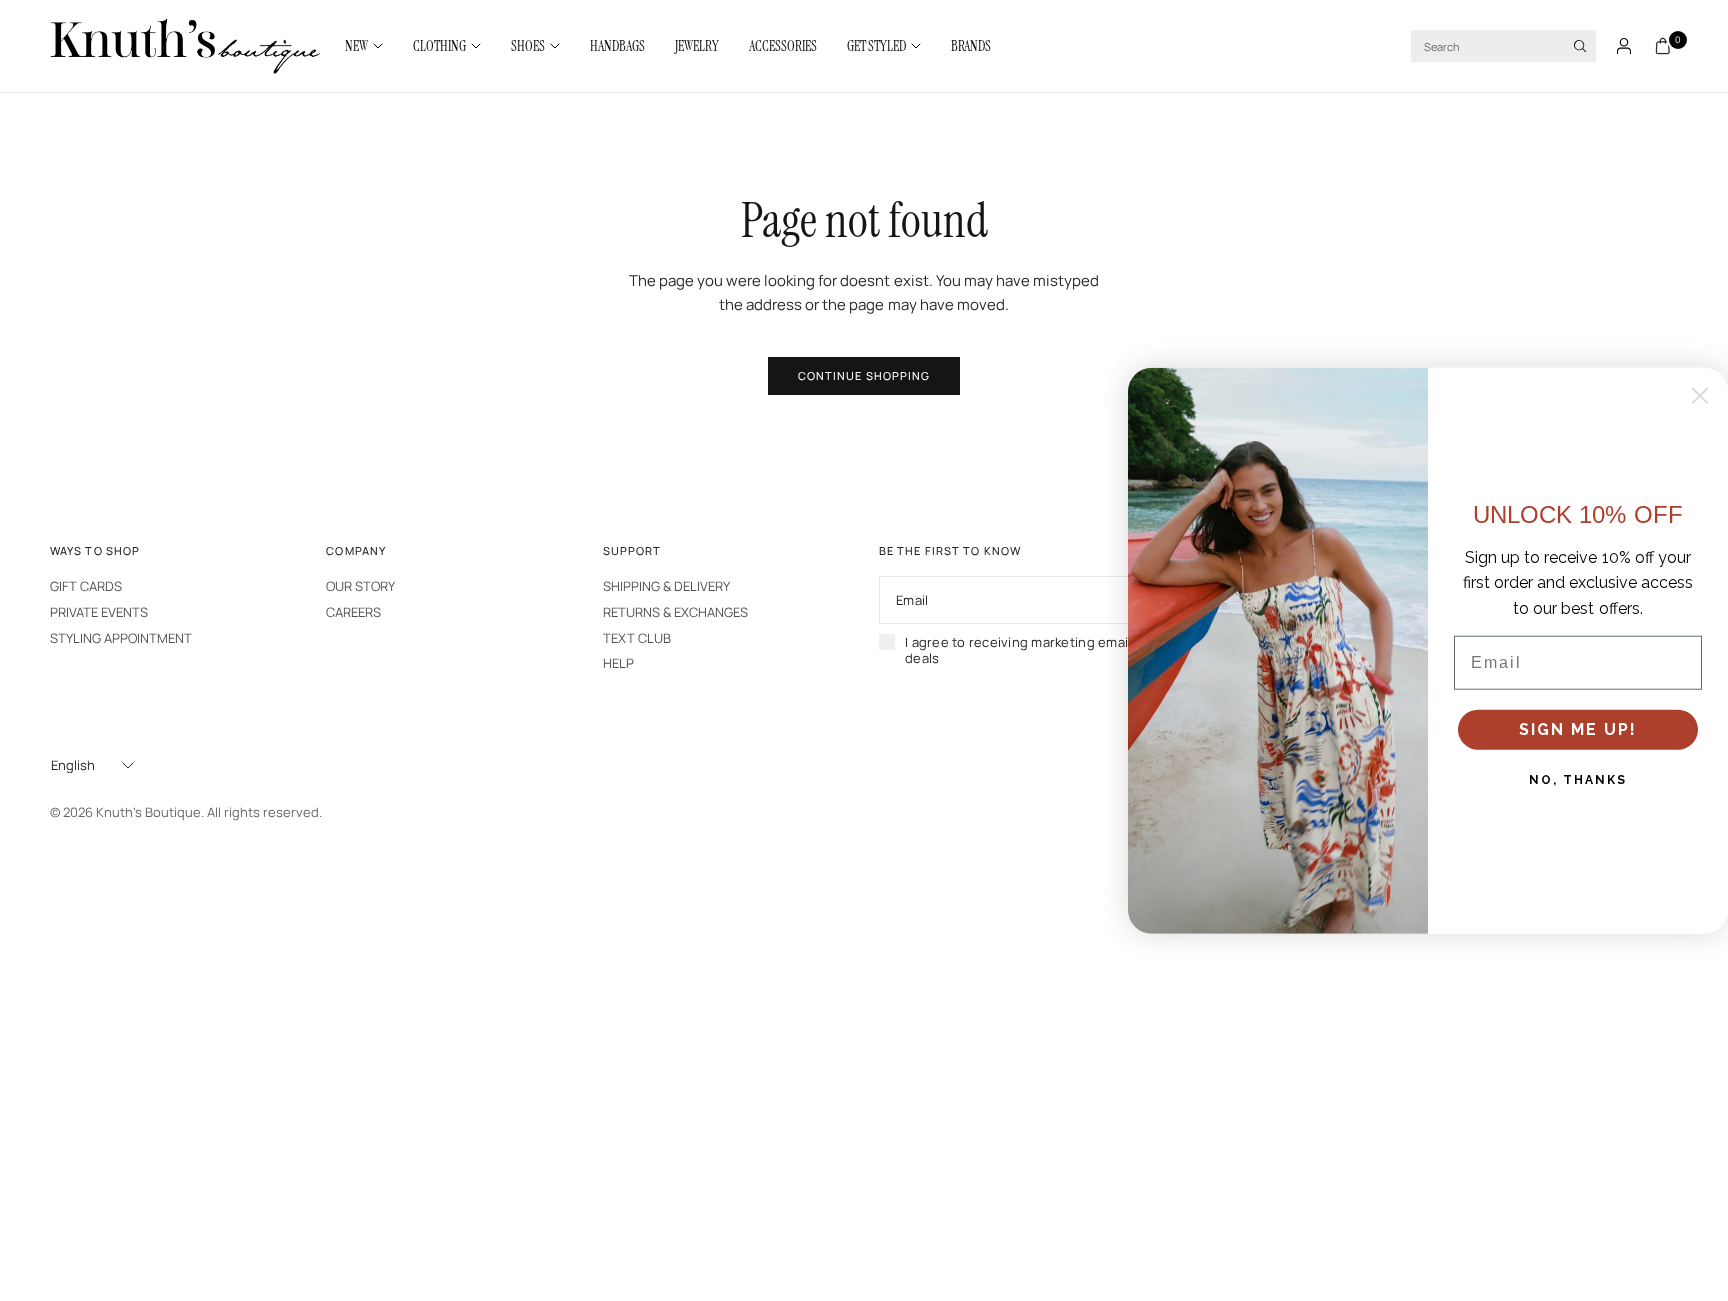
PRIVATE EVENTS (99, 612)
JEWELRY (697, 46)
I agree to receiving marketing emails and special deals (1059, 650)
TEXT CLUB (637, 638)
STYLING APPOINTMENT (121, 638)
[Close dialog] (1700, 395)
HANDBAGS (617, 46)
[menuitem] (371, 46)
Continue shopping (864, 375)
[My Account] (1624, 46)
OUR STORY (360, 586)
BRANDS (971, 46)
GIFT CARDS (86, 586)
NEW (356, 46)
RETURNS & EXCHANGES (675, 612)
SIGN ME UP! (1578, 729)
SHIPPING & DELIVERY (666, 586)
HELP (618, 663)
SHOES (528, 46)
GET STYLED (876, 46)
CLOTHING (439, 46)
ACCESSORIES (783, 46)
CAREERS (353, 612)
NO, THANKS (1578, 780)
